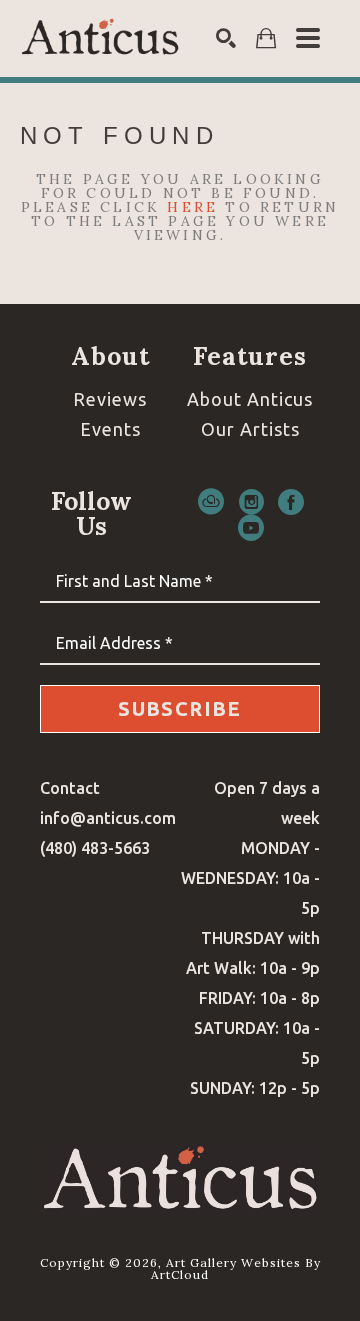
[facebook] (291, 502)
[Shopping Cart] (266, 38)
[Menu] (308, 38)
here (192, 207)
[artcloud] (211, 502)
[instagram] (251, 502)
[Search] (226, 38)
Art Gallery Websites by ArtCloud (236, 1268)
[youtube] (251, 528)
